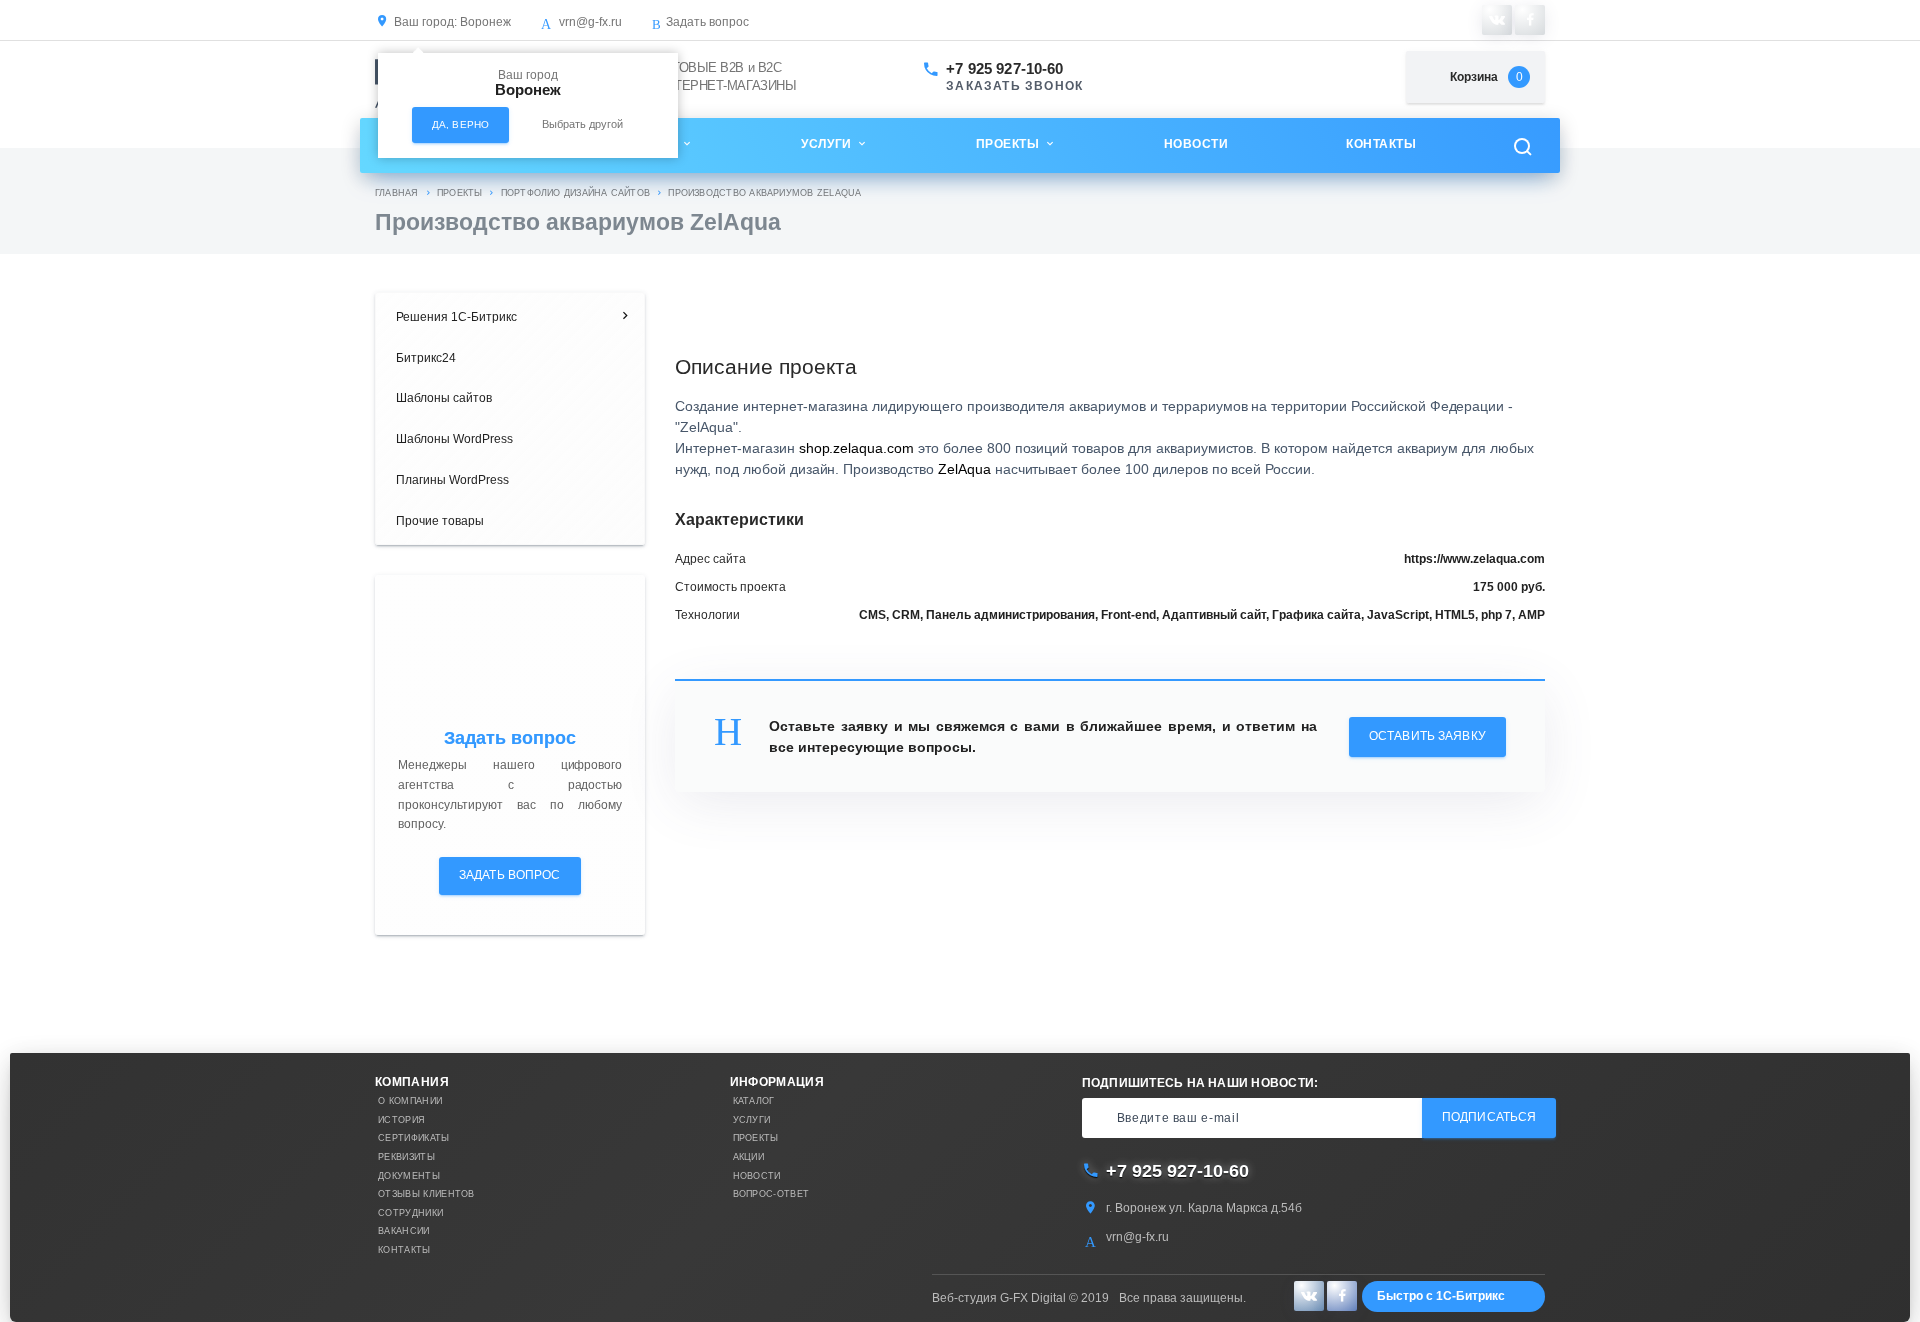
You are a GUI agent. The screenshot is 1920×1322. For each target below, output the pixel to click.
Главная (397, 193)
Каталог (754, 1101)
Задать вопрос (707, 22)
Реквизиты (406, 1157)
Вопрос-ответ (771, 1194)
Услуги (826, 144)
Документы (409, 1176)
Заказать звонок (1014, 86)
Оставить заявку (1427, 736)
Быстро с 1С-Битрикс (1441, 1296)
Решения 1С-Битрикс (456, 317)
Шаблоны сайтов (444, 398)
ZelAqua (964, 469)
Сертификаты (414, 1138)
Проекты (1008, 144)
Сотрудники (410, 1213)
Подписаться (1489, 1117)
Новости (1196, 144)
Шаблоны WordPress (454, 439)
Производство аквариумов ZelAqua (764, 193)
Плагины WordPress (452, 480)
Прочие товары (440, 521)
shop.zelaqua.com (856, 448)
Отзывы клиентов (426, 1194)
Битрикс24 (426, 358)
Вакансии (404, 1231)
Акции (749, 1157)
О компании (410, 1101)
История (401, 1120)
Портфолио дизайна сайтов (575, 193)
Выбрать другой (582, 124)
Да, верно (460, 124)
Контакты (1381, 144)
